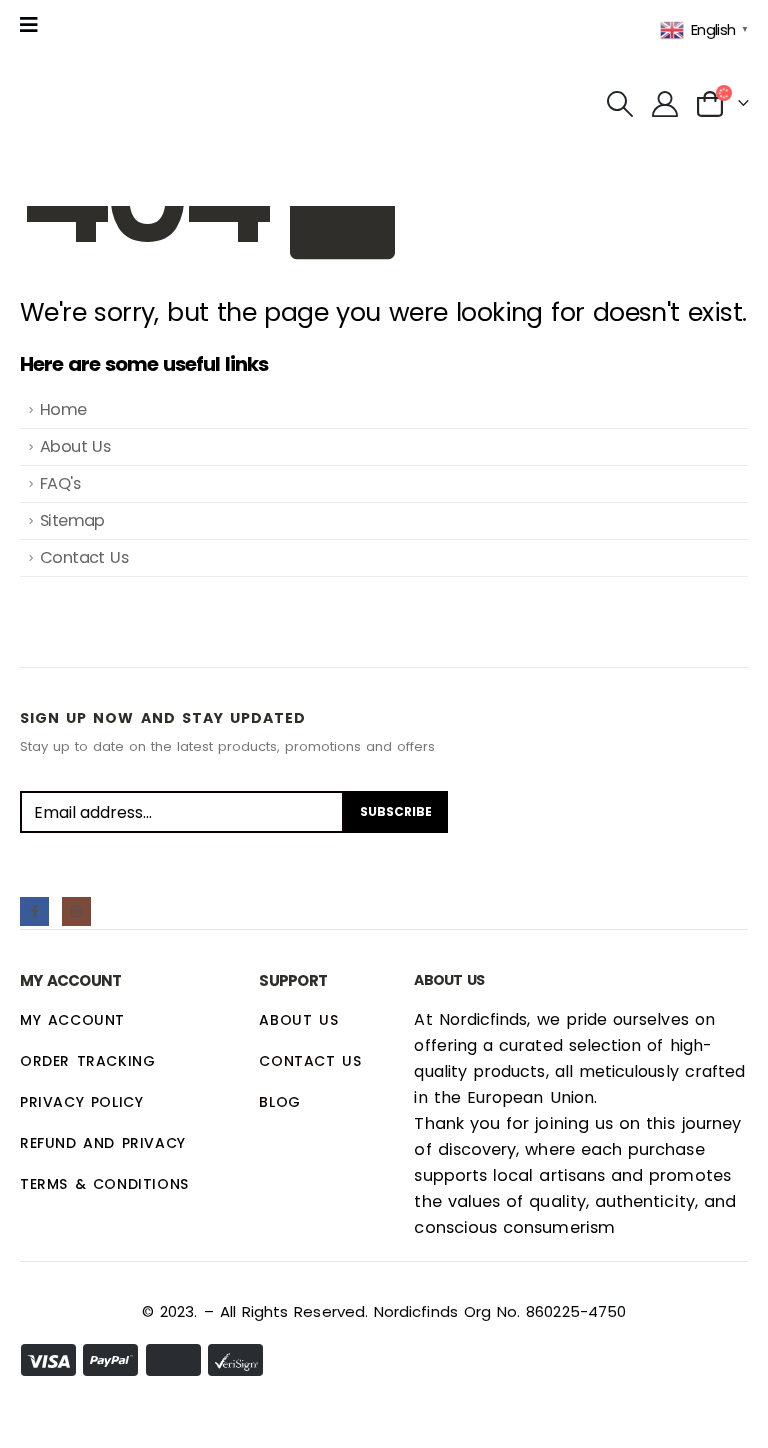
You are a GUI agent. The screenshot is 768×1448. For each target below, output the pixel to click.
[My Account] (664, 104)
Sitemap (72, 520)
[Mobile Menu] (35, 25)
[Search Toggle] (619, 104)
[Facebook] (34, 911)
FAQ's (60, 483)
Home (63, 409)
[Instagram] (76, 911)
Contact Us (84, 557)
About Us (75, 446)
